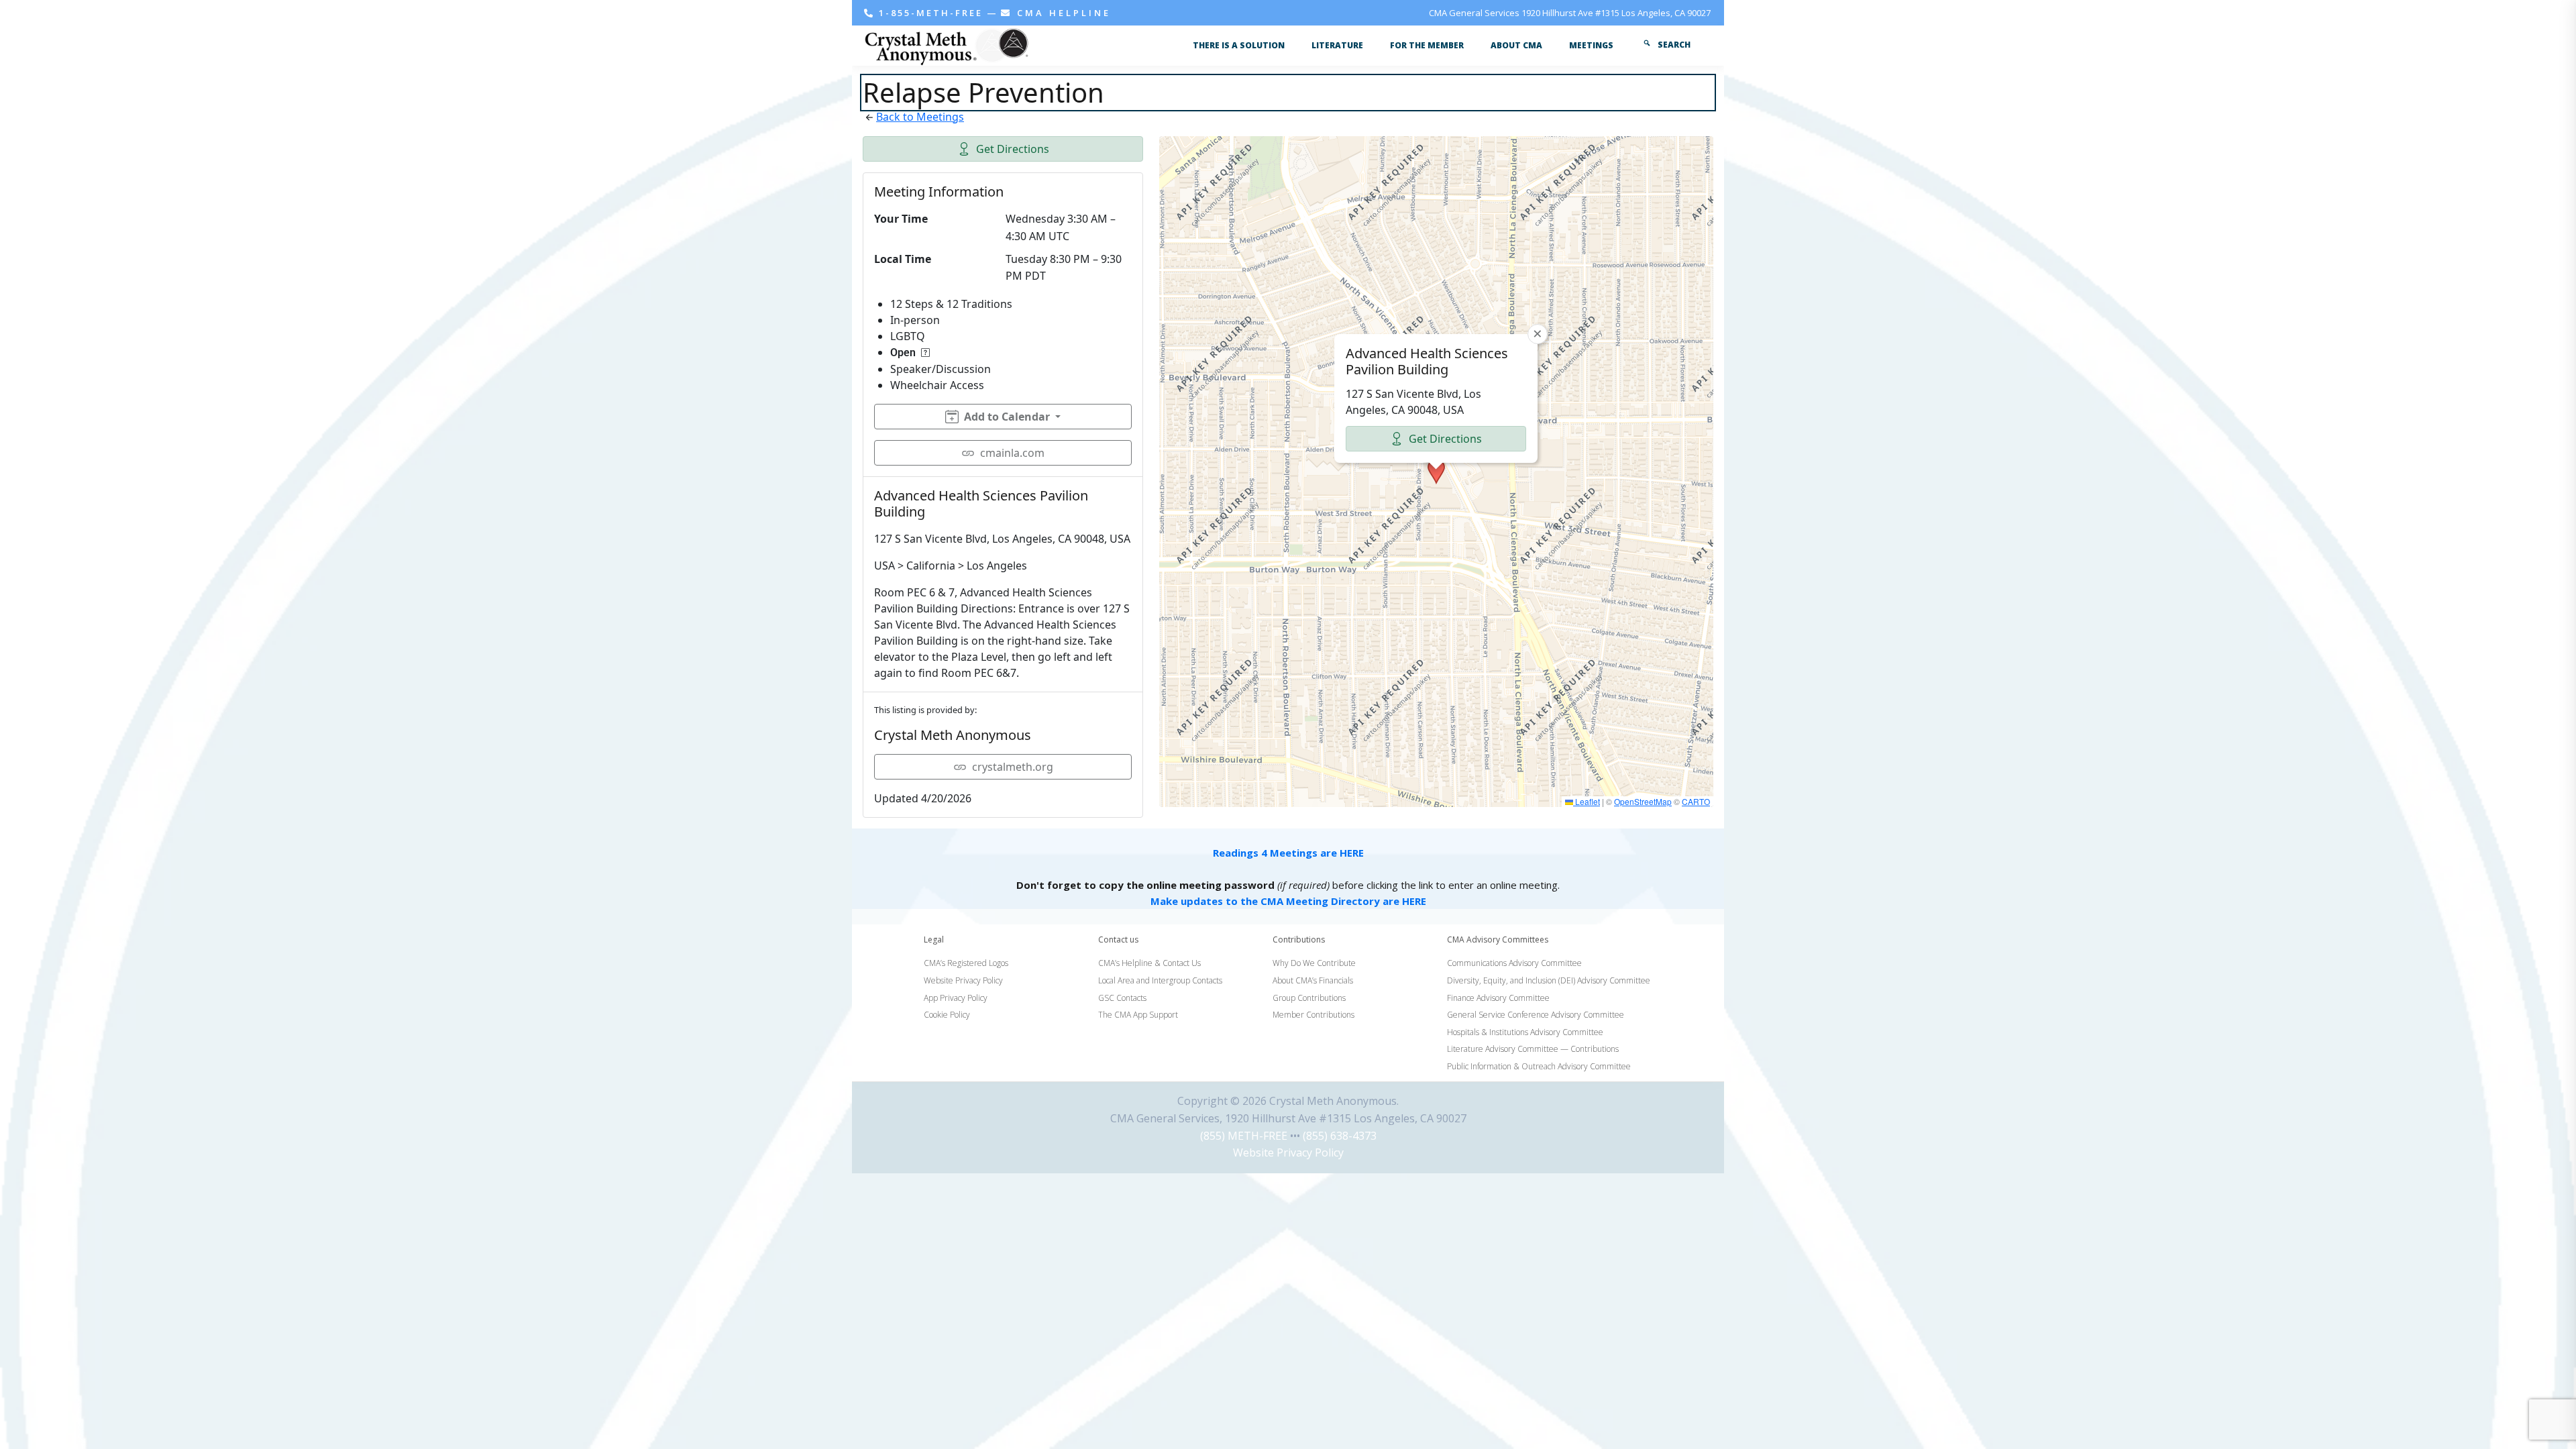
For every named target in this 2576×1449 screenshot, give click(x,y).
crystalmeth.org (1013, 767)
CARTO (1696, 801)
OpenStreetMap (1643, 801)
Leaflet (1587, 801)
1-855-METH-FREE (931, 13)
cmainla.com (1012, 453)
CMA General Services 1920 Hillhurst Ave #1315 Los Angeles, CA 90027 (1570, 13)
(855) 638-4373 (1340, 1136)
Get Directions (1013, 149)
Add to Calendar (1007, 417)
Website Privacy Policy (1288, 1152)
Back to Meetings (920, 117)
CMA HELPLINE (1062, 13)
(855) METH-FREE (1244, 1136)
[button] (1436, 472)
